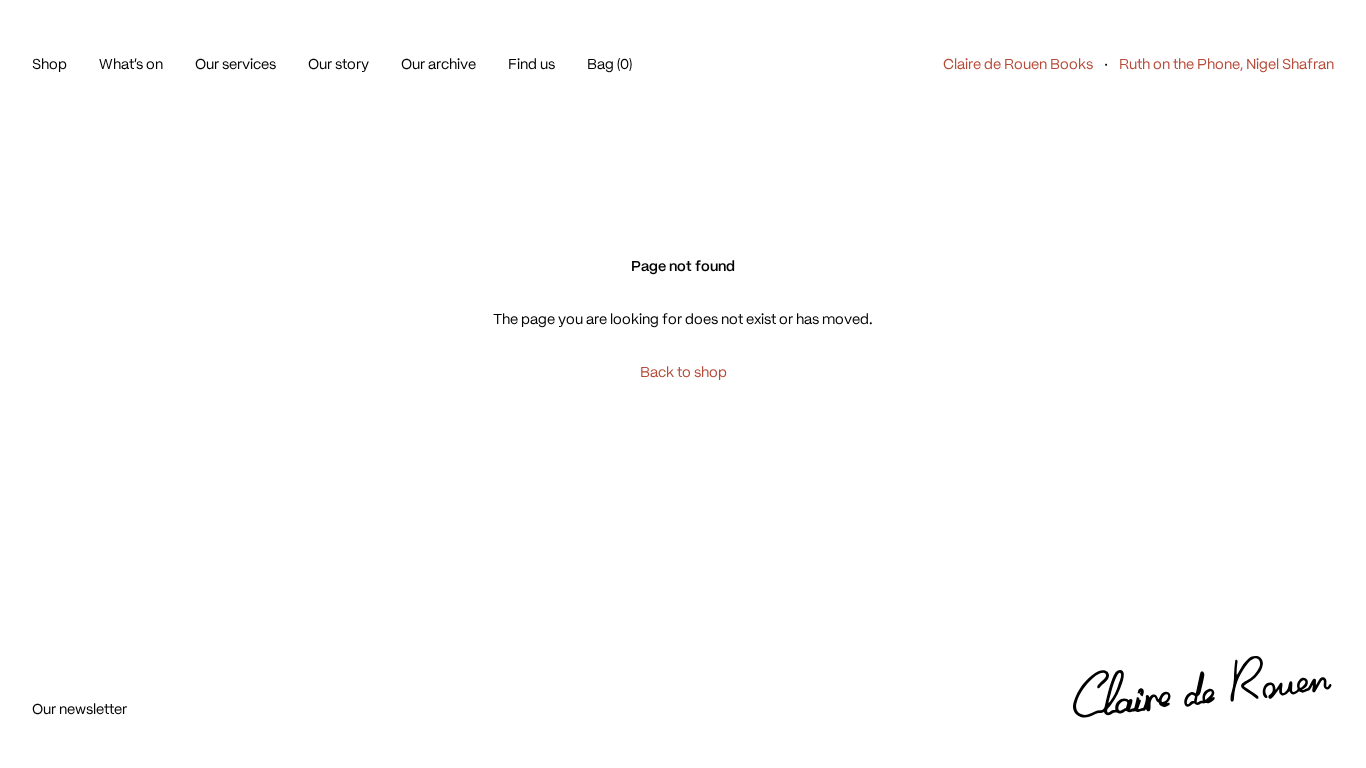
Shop (49, 64)
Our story (338, 64)
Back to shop (683, 372)
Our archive (438, 64)
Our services (235, 64)
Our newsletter (79, 709)
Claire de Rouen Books (1018, 64)
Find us (531, 64)
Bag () (609, 64)
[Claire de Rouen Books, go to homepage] (1203, 688)
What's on (131, 64)
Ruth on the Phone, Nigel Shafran (1226, 64)
